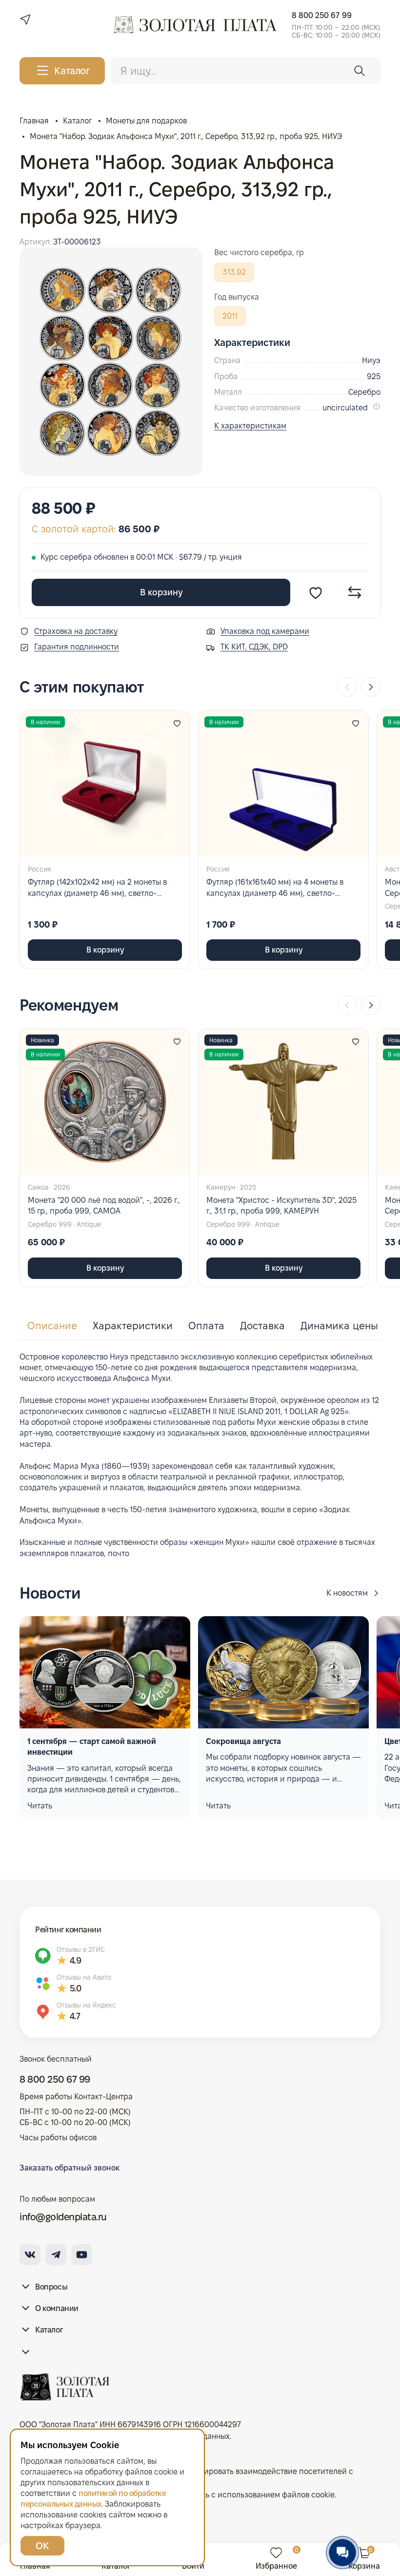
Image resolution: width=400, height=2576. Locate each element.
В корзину (161, 592)
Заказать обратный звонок (70, 2168)
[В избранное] (316, 592)
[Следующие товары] (371, 687)
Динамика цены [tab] (339, 1326)
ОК (42, 2546)
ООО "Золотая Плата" (59, 2424)
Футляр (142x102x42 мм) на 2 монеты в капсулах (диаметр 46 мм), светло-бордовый (97, 888)
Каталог (49, 2330)
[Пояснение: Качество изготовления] (377, 406)
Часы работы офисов (58, 2138)
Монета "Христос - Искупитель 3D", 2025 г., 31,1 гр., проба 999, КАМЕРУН (281, 1206)
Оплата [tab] (206, 1326)
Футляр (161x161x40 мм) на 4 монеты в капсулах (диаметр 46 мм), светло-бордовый (275, 888)
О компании (57, 2308)
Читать (40, 1806)
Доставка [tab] (262, 1326)
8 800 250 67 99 (322, 15)
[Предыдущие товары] (347, 687)
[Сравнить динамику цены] (355, 592)
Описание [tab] (52, 1326)
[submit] (360, 71)
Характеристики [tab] (133, 1326)
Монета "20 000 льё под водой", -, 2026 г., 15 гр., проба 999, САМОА (104, 1206)
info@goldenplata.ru (63, 2217)
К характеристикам (250, 426)
